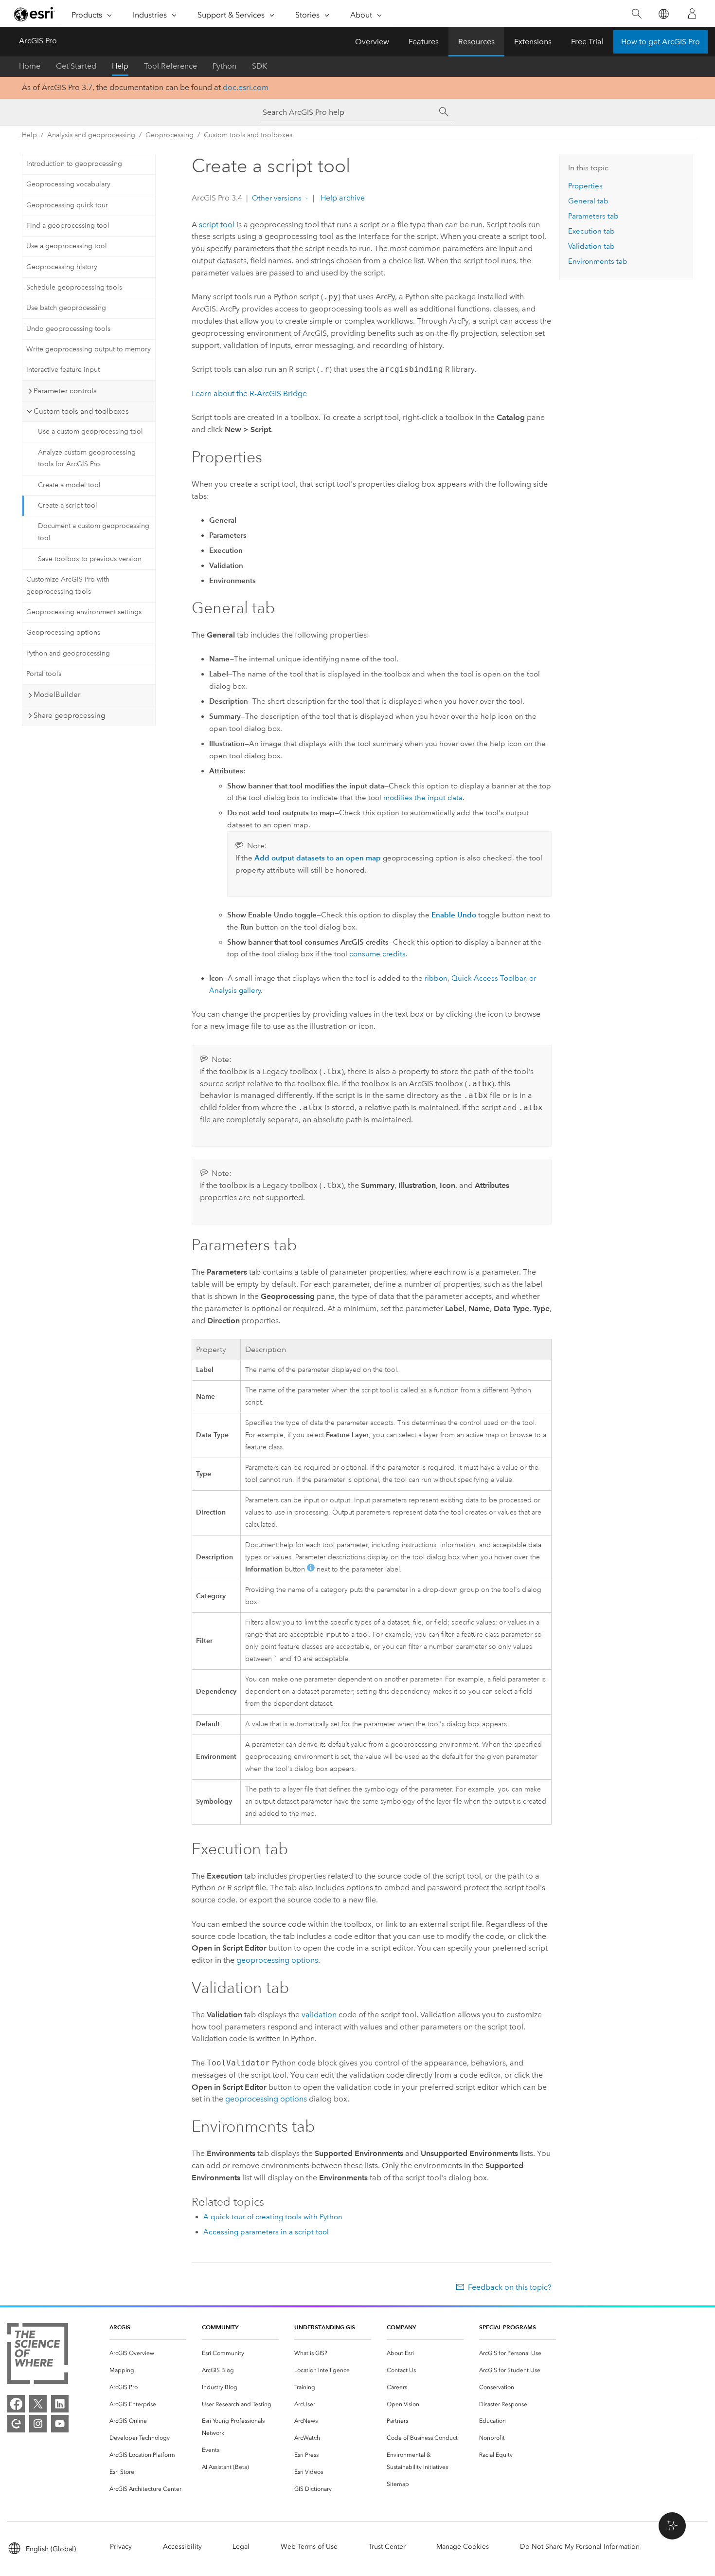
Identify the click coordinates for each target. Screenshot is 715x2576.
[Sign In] (692, 14)
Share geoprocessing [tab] (69, 715)
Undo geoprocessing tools (68, 329)
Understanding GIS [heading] (325, 2327)
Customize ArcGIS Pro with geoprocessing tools (68, 585)
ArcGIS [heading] (120, 2327)
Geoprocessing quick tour (67, 205)
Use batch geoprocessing (66, 308)
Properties (585, 186)
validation (319, 2015)
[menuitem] (148, 2353)
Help (120, 66)
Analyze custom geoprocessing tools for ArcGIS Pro (87, 458)
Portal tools (44, 674)
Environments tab (598, 261)
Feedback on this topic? (510, 2287)
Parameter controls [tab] (65, 391)
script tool (217, 225)
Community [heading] (220, 2327)
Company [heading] (401, 2327)
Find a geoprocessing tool (68, 226)
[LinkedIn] (60, 2404)
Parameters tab (593, 216)
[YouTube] (60, 2424)
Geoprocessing (170, 135)
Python (224, 66)
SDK (259, 66)
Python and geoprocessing (68, 653)
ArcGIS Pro (38, 41)
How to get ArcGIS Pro (661, 42)
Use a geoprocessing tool (67, 246)
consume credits (377, 954)
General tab (588, 201)
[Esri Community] (16, 2424)
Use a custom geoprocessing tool (90, 431)
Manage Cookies (463, 2547)
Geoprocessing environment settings (84, 612)
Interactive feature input (63, 370)
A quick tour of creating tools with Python (273, 2217)
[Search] (636, 14)
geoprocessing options (277, 1960)
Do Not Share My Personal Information (580, 2547)
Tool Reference (170, 66)
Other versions (277, 198)
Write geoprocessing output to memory (89, 349)
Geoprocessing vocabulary (68, 184)
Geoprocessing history (62, 267)
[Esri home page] (35, 14)
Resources (476, 42)
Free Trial (587, 42)
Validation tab (591, 246)
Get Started (76, 66)
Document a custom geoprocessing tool (94, 532)
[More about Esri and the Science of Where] (38, 2355)
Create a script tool (68, 505)
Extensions (533, 42)
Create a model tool (69, 485)
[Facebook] (16, 2404)
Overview (372, 42)
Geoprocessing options (63, 632)
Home (30, 66)
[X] (38, 2404)
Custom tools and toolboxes (248, 135)
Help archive (342, 198)
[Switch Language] (663, 14)
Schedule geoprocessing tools (74, 287)
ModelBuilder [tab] (57, 694)
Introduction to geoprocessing (74, 164)
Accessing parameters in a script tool (266, 2232)
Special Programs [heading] (508, 2327)
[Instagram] (38, 2424)
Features (424, 42)
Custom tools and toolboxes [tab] (81, 411)
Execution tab (591, 231)
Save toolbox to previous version (90, 559)
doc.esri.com (246, 87)
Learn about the (249, 393)
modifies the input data (423, 798)
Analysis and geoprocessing (91, 135)
